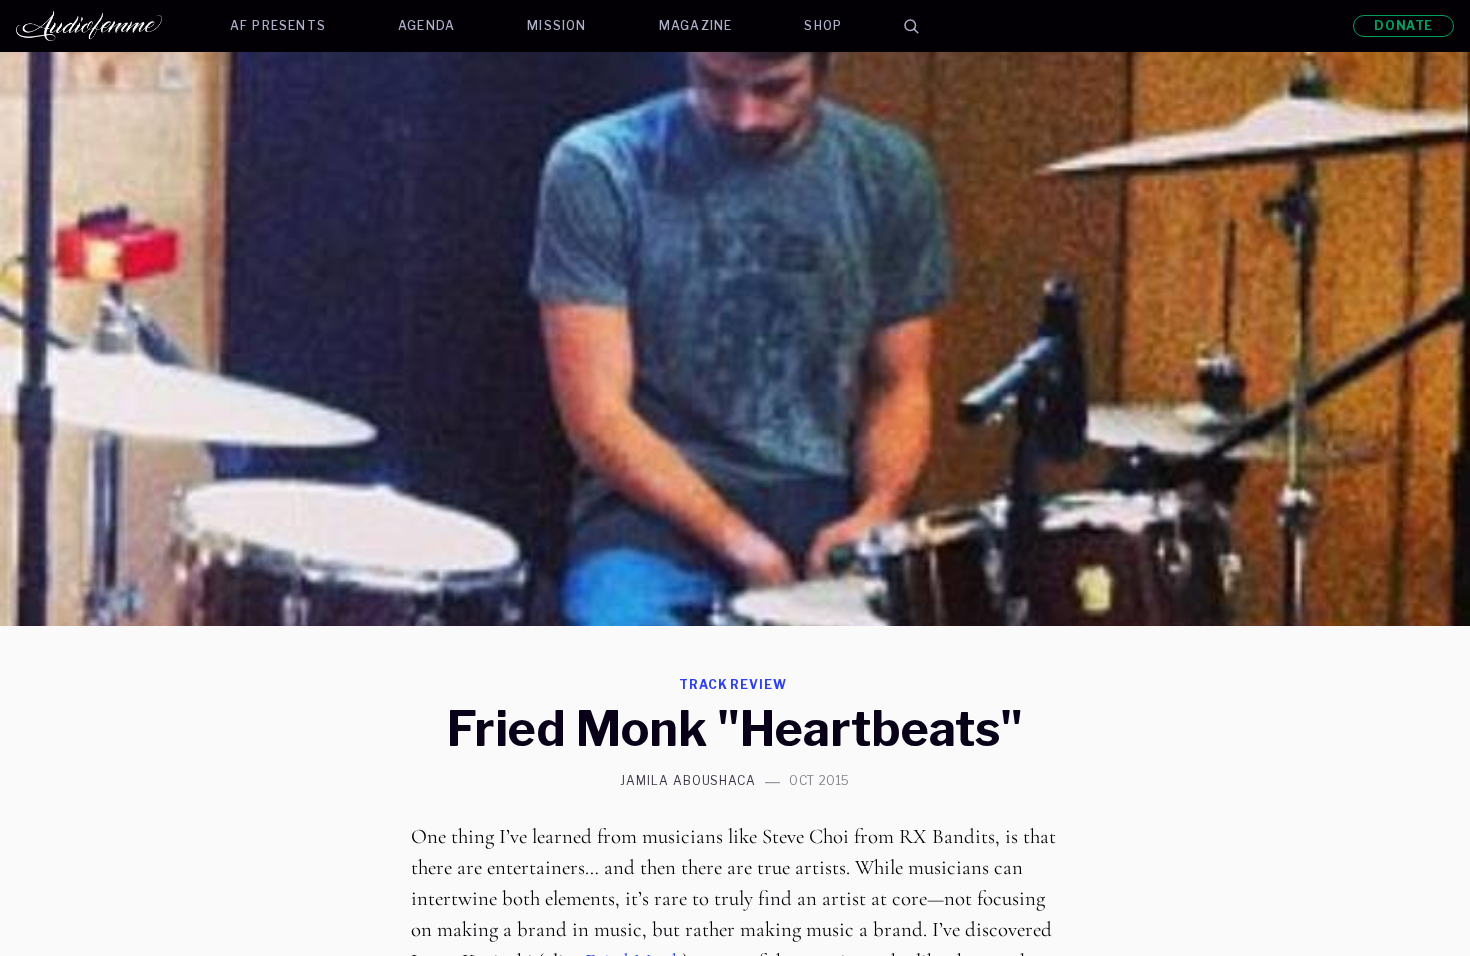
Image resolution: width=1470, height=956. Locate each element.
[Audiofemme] (105, 26)
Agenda (426, 25)
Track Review (733, 684)
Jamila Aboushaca (688, 781)
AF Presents (278, 25)
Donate (1403, 25)
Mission (556, 25)
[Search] (911, 26)
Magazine (696, 25)
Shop (823, 25)
